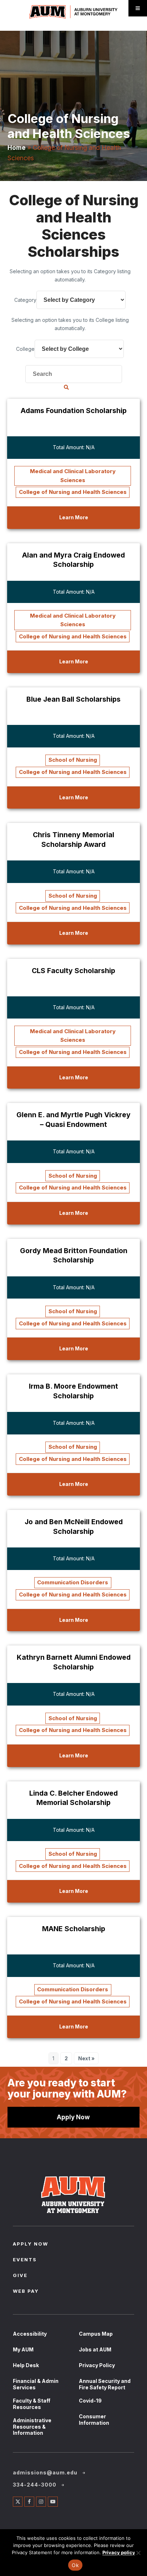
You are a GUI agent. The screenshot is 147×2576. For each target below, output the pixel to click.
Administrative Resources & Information (32, 2427)
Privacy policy (119, 2552)
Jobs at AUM (95, 2349)
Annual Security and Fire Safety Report (105, 2384)
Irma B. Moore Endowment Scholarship (73, 1391)
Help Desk (26, 2365)
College (25, 349)
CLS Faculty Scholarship (73, 971)
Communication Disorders (73, 1582)
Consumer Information (94, 2420)
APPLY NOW (31, 2244)
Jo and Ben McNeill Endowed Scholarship (74, 1527)
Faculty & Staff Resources (32, 2404)
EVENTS (25, 2260)
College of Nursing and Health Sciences (73, 492)
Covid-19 (90, 2401)
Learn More (74, 517)
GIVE (20, 2276)
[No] (138, 2553)
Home (17, 148)
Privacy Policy (97, 2365)
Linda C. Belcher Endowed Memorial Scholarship (73, 1798)
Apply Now (73, 2117)
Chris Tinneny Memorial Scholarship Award (73, 840)
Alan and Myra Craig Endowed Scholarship (73, 560)
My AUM (23, 2349)
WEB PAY (26, 2292)
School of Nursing (73, 760)
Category (25, 300)
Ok (75, 2565)
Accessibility (30, 2334)
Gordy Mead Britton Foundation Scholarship (74, 1255)
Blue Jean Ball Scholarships (73, 699)
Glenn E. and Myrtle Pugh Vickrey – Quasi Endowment (73, 1120)
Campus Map (96, 2334)
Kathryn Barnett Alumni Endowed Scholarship (74, 1662)
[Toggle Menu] (138, 8)
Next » (86, 2058)
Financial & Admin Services (36, 2384)
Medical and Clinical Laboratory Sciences (73, 475)
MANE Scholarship (74, 1929)
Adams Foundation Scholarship (74, 411)
